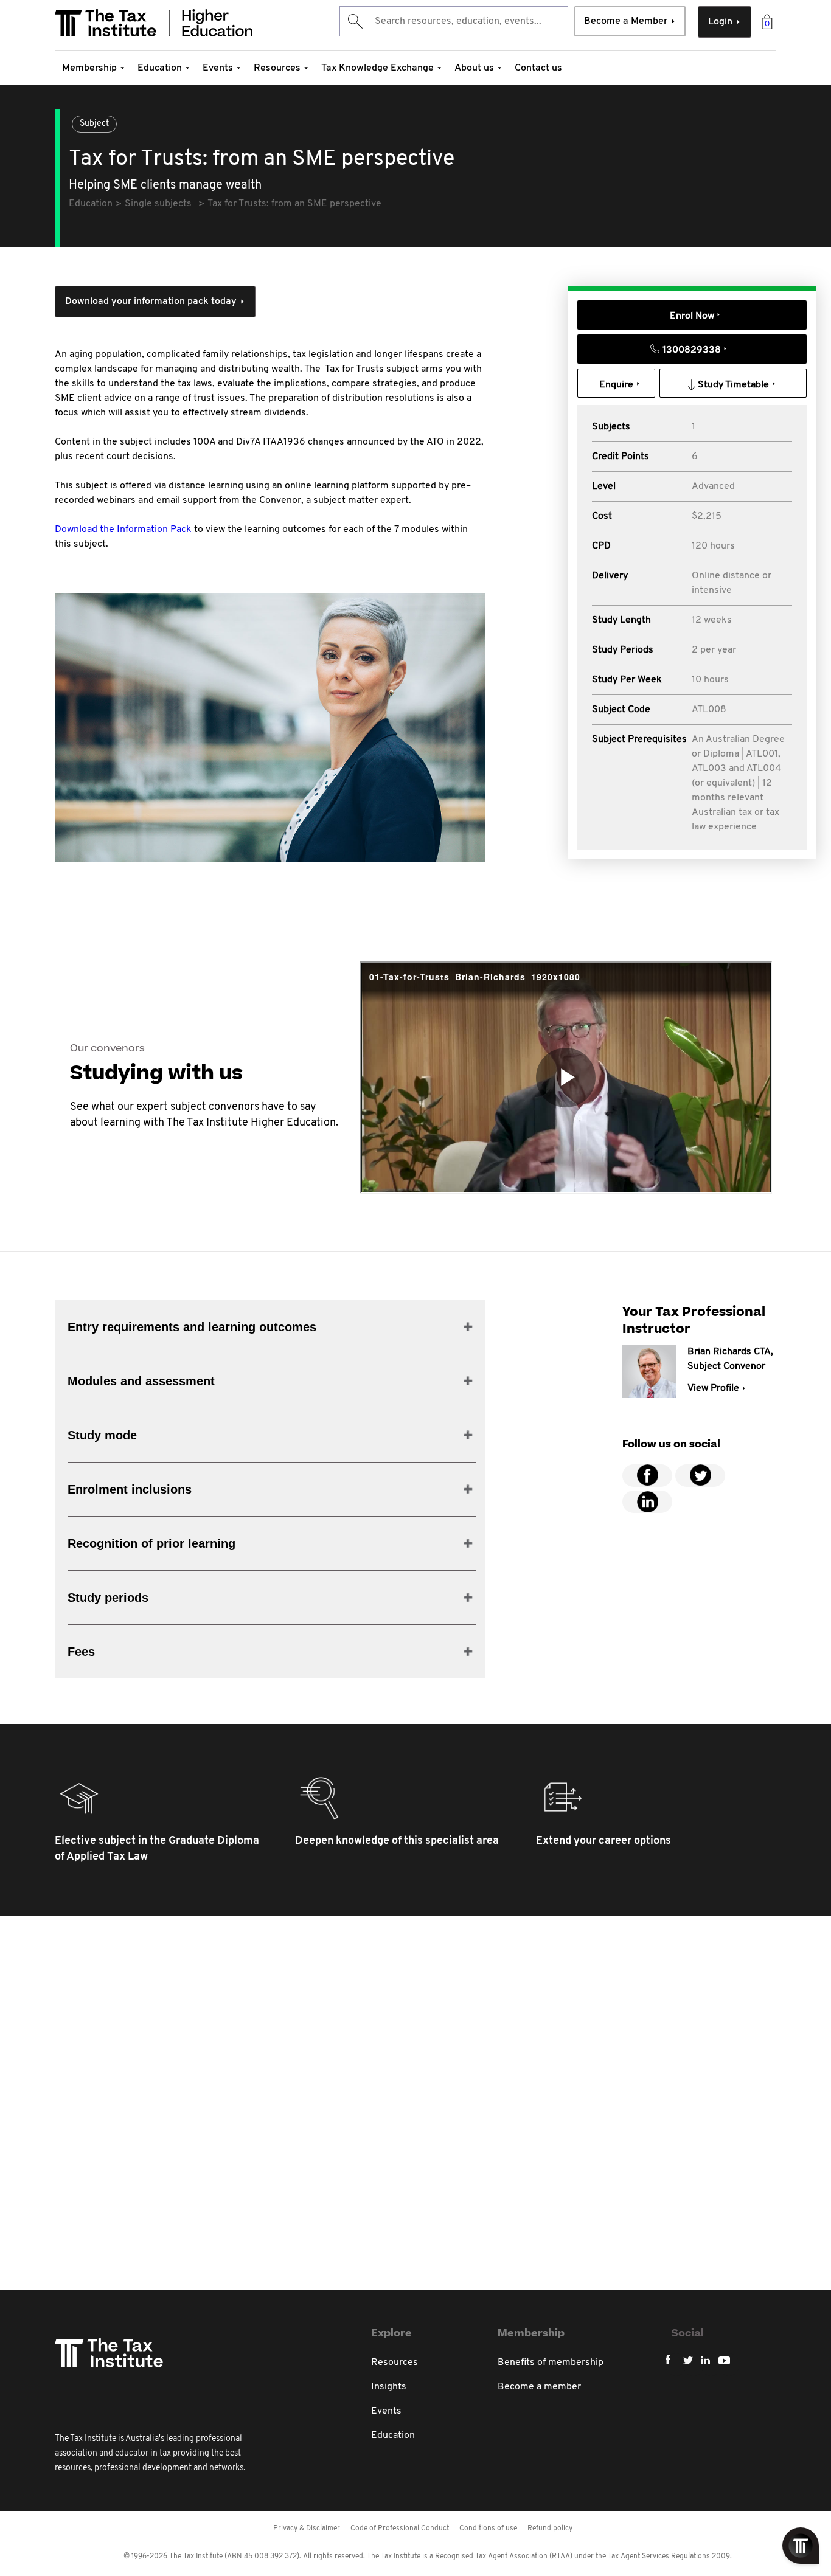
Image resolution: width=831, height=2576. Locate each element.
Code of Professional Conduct (400, 2529)
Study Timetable (733, 385)
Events (218, 68)
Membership (89, 68)
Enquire (616, 385)
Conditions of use (488, 2529)
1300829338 (692, 350)
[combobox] (454, 21)
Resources (277, 68)
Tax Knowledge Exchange (377, 68)
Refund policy (550, 2529)
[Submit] (354, 21)
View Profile (713, 1388)
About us (474, 68)
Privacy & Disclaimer (307, 2529)
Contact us (538, 68)
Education (160, 68)
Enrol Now (692, 316)
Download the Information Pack (123, 530)
